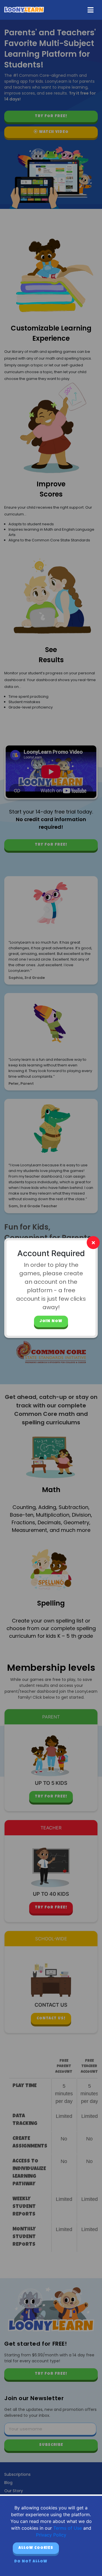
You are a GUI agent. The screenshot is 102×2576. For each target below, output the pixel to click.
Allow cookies (36, 2548)
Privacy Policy (51, 2535)
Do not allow (31, 2562)
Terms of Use (68, 2528)
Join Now (51, 1321)
